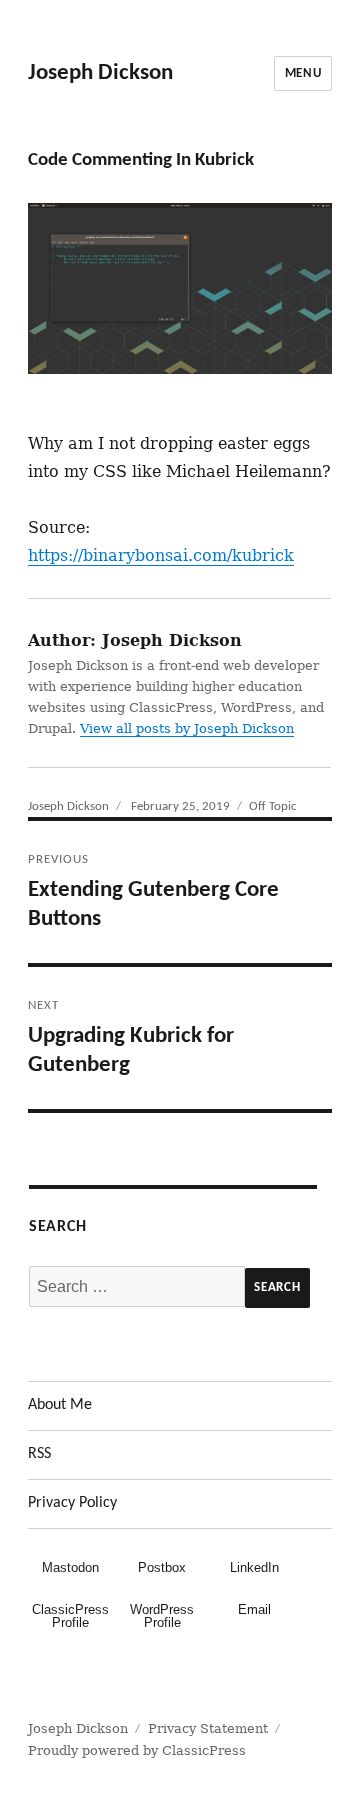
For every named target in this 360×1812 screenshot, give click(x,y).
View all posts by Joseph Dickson (187, 728)
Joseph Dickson (100, 73)
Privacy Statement (208, 1728)
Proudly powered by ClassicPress (137, 1750)
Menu (303, 73)
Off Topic (273, 806)
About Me (60, 1405)
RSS (39, 1454)
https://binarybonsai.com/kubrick (161, 555)
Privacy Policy (72, 1503)
